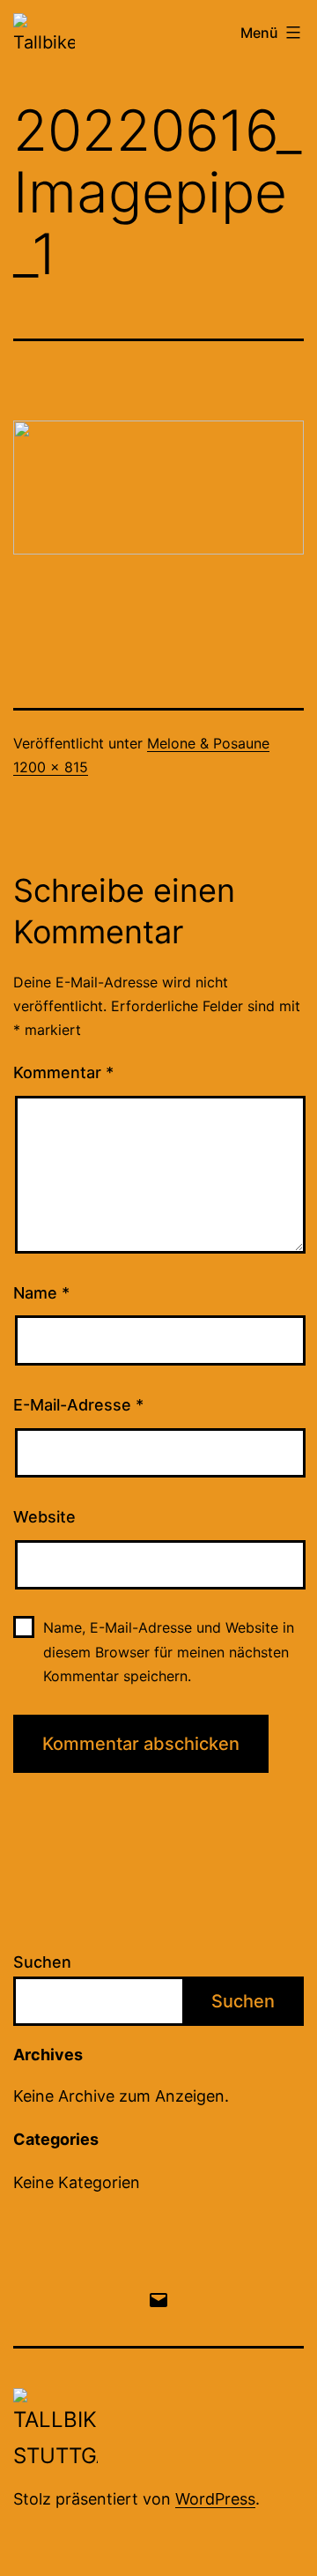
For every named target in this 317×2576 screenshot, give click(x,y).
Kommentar (63, 1072)
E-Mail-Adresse (78, 1405)
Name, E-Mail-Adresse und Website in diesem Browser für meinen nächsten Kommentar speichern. (169, 1651)
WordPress (215, 2499)
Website (44, 1517)
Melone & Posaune (208, 743)
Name (41, 1293)
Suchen (42, 1962)
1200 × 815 (51, 767)
